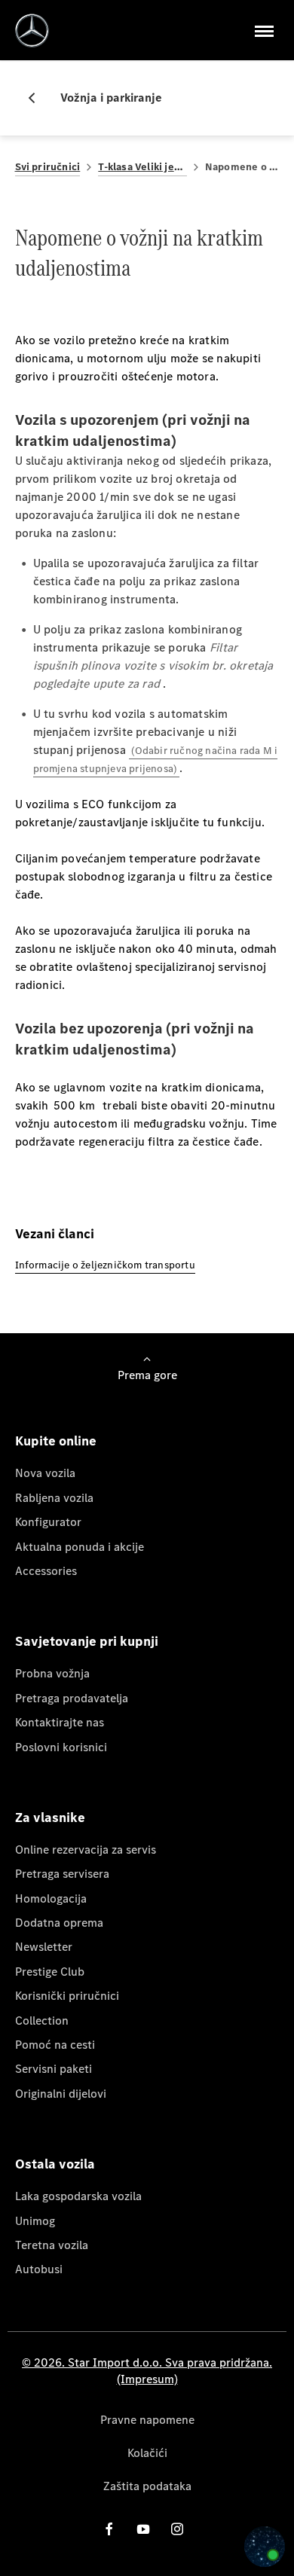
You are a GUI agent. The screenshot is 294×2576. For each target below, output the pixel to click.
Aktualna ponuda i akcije (80, 1547)
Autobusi (39, 2269)
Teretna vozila (52, 2245)
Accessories (46, 1571)
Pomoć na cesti (55, 2045)
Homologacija (51, 1898)
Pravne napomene (147, 2420)
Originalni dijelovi (61, 2094)
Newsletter (44, 1947)
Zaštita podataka (147, 2486)
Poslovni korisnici (61, 1747)
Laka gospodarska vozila (78, 2196)
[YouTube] (143, 2529)
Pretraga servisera (62, 1874)
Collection (42, 2021)
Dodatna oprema (59, 1923)
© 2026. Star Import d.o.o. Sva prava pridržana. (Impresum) (147, 2371)
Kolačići (147, 2453)
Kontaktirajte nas (60, 1722)
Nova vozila (45, 1473)
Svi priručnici (48, 167)
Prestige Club (50, 1972)
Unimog (35, 2221)
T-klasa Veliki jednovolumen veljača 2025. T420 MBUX (142, 167)
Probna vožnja (52, 1673)
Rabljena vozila (54, 1498)
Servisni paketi (54, 2069)
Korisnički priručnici (67, 1996)
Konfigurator (48, 1522)
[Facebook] (109, 2529)
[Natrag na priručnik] (38, 98)
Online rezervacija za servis (86, 1850)
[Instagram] (177, 2529)
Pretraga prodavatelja (72, 1698)
